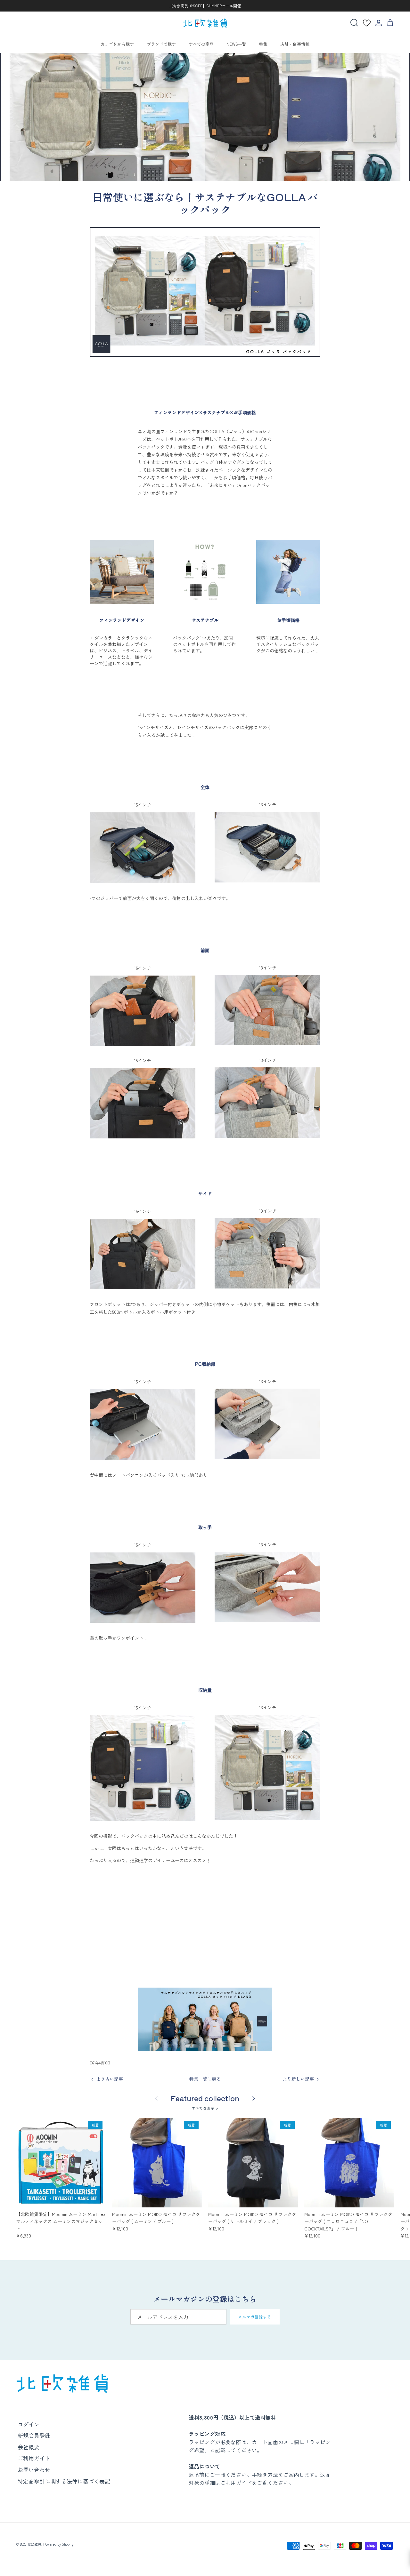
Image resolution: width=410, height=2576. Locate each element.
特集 (263, 44)
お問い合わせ (34, 2470)
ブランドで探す (161, 44)
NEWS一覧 (236, 44)
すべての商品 (201, 44)
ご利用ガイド (34, 2458)
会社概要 (29, 2447)
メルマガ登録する (255, 2317)
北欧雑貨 (34, 2544)
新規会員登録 (34, 2435)
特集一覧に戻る (205, 2079)
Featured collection (205, 2098)
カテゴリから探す (117, 44)
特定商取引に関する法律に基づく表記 (64, 2481)
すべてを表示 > (205, 2108)
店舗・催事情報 (295, 44)
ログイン (29, 2424)
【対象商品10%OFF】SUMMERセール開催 (205, 6)
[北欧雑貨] (205, 23)
